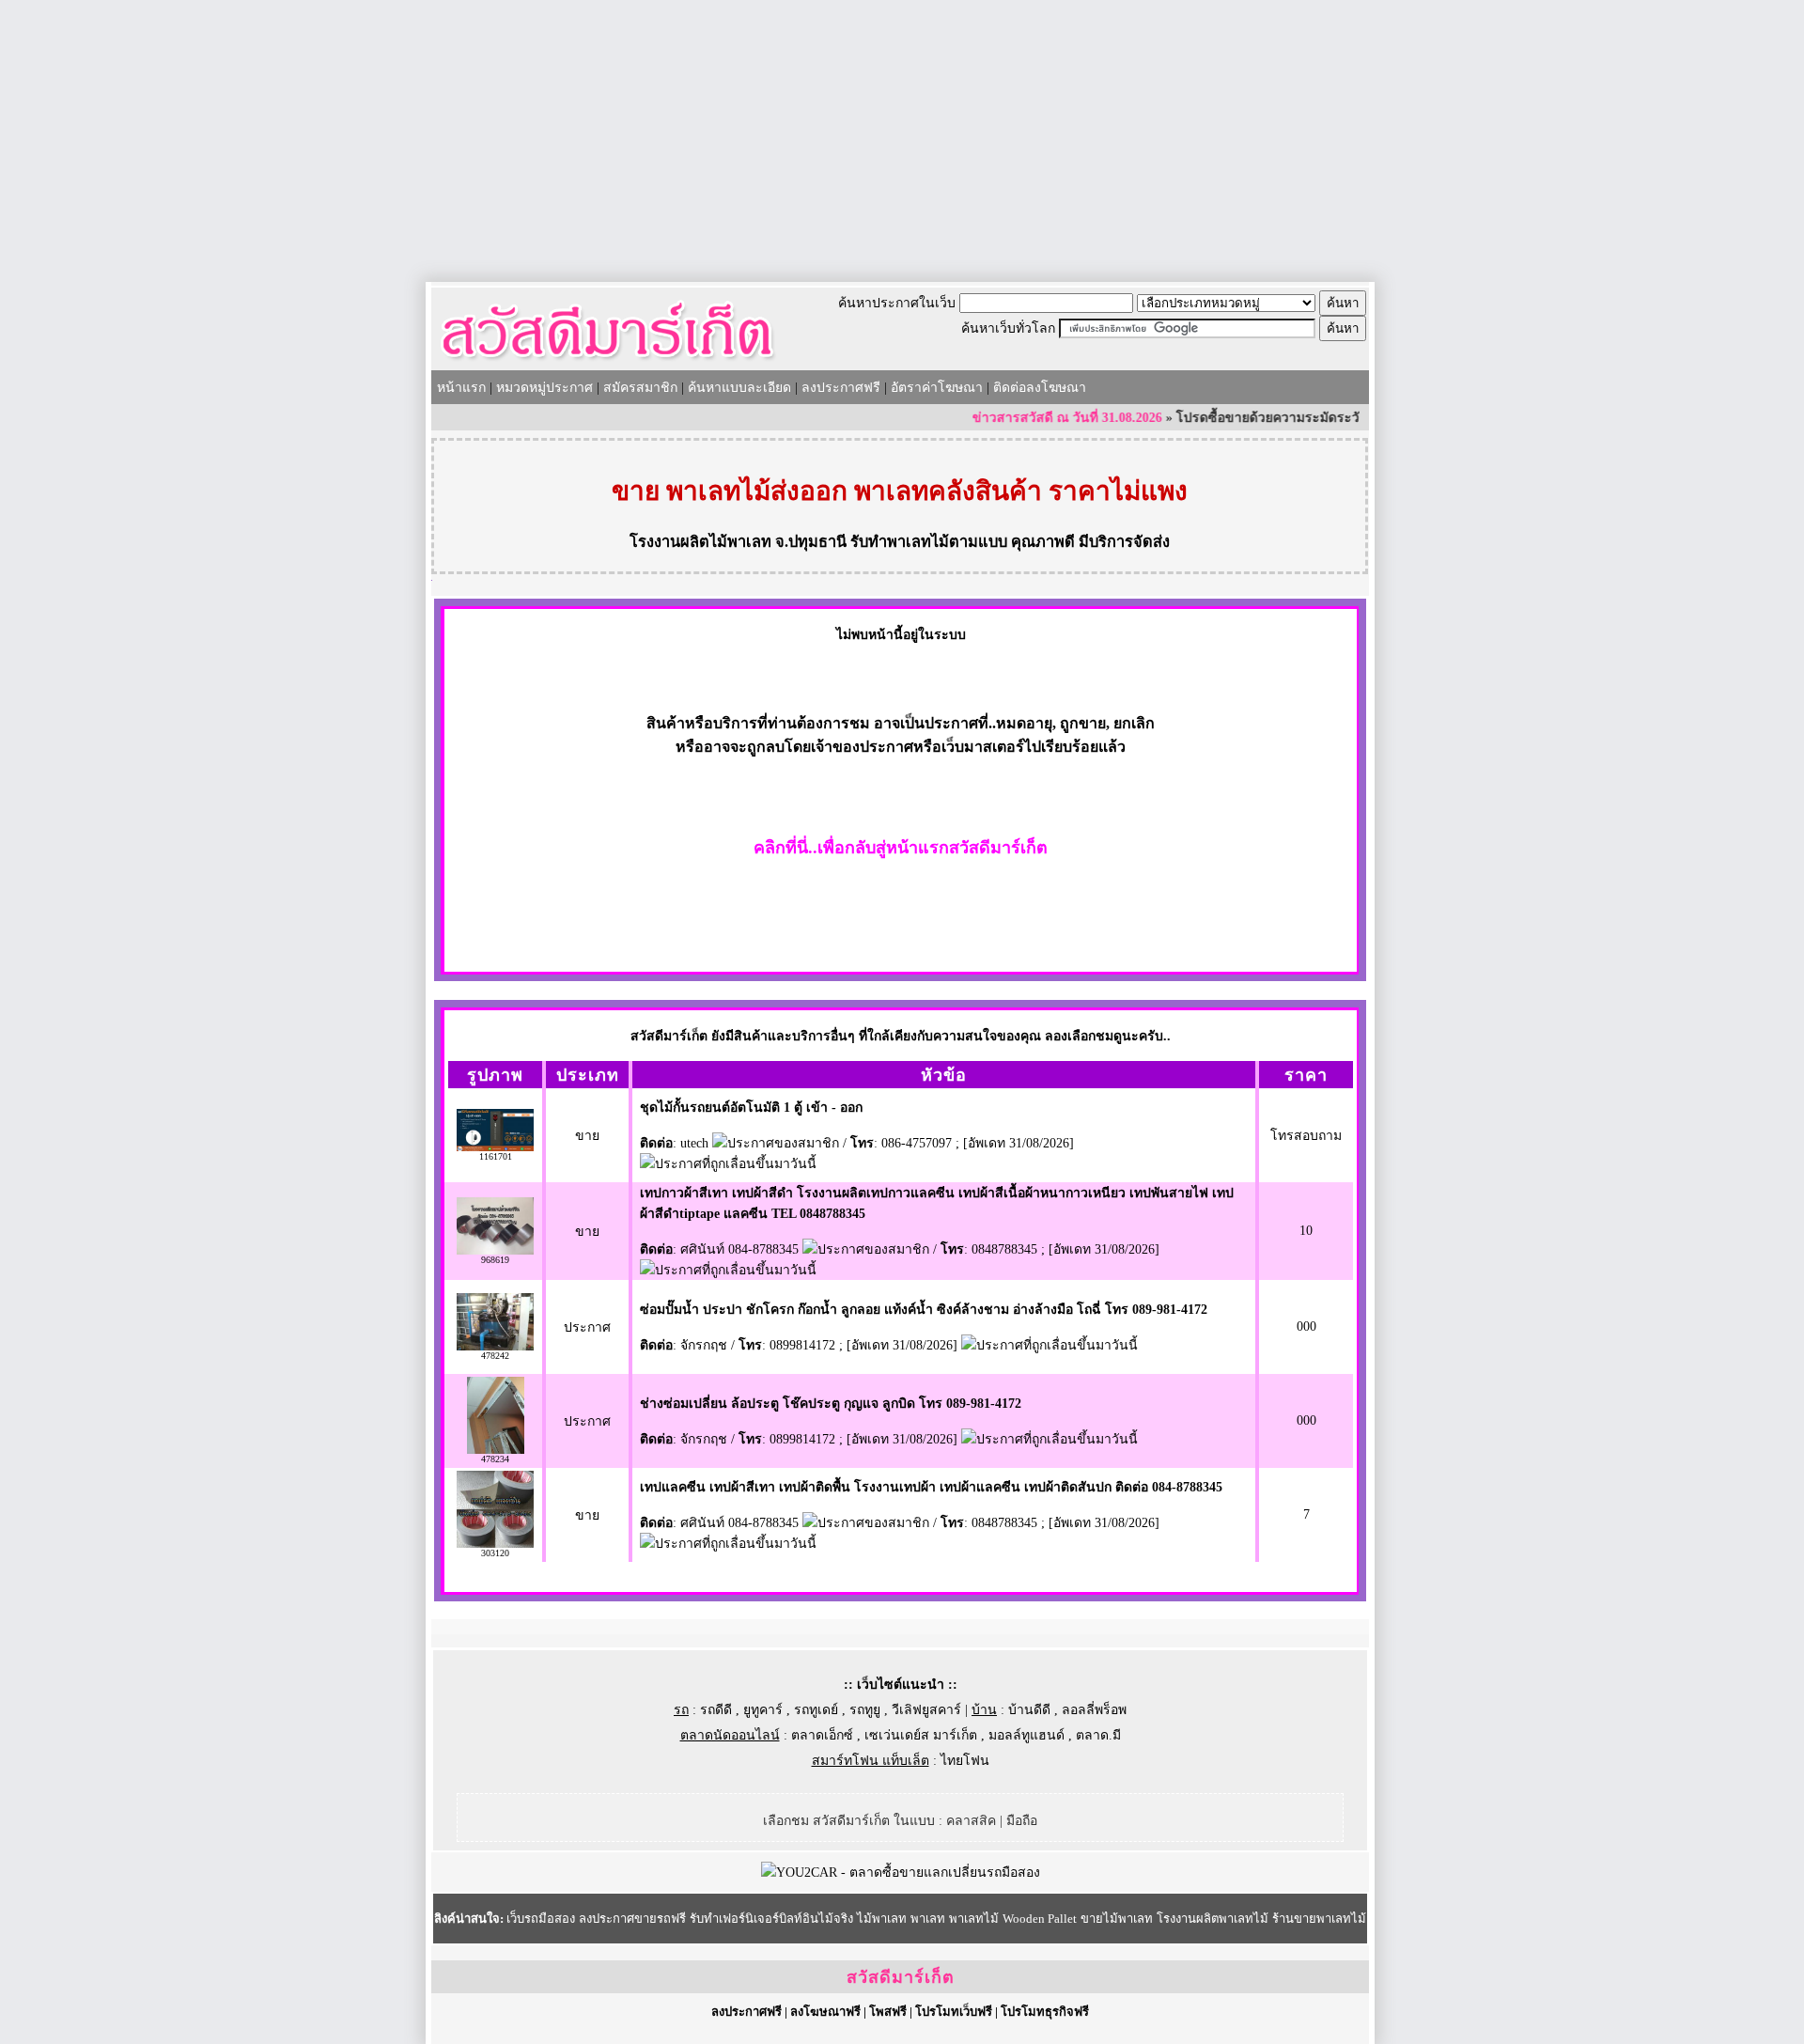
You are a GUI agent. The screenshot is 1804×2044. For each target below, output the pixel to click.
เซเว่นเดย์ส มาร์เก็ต (921, 1735)
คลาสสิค (971, 1821)
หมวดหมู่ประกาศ (544, 388)
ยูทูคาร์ (763, 1710)
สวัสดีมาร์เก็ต (901, 1977)
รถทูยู (865, 1710)
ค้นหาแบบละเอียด (739, 388)
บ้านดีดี (1029, 1710)
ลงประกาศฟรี (841, 388)
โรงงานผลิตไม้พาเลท (700, 542)
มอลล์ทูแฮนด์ (1026, 1735)
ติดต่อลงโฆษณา (1040, 388)
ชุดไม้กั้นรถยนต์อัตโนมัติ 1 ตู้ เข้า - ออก (751, 1108)
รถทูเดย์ (816, 1710)
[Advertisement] (902, 141)
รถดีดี (716, 1710)
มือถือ (1022, 1821)
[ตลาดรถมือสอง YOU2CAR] (901, 1872)
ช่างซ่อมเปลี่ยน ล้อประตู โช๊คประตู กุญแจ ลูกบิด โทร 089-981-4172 (831, 1404)
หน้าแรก (461, 388)
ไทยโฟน (965, 1761)
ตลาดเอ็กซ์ (822, 1735)
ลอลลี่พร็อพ (1094, 1710)
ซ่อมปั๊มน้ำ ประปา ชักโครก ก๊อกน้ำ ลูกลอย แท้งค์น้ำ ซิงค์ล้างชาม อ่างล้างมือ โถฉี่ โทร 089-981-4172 (924, 1310)
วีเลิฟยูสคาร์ (926, 1710)
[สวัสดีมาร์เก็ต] (607, 363)
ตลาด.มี (1098, 1735)
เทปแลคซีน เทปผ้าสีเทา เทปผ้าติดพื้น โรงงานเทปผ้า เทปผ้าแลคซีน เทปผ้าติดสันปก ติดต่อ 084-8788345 (931, 1487)
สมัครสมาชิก (640, 388)
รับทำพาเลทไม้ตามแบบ (929, 542)
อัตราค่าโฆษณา (937, 388)
